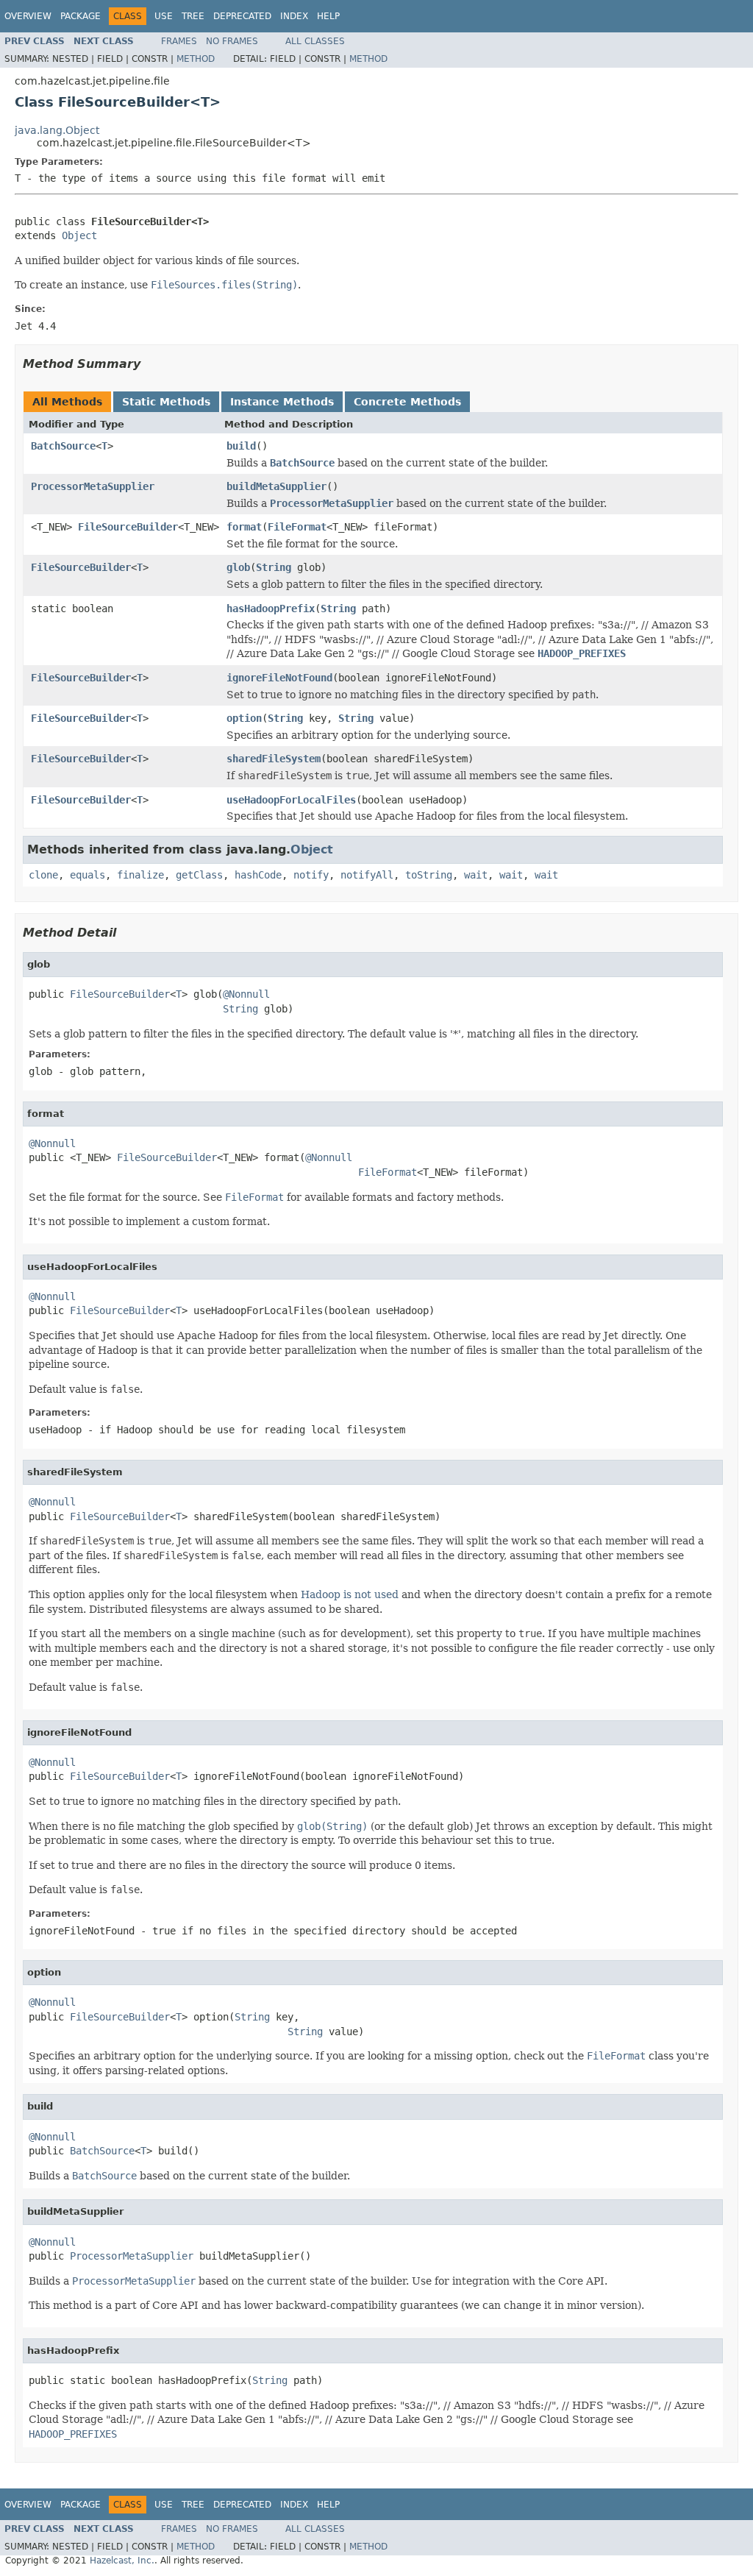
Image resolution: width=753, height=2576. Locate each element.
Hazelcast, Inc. (122, 2561)
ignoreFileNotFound (279, 678)
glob (238, 567)
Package (81, 16)
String (274, 567)
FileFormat (297, 527)
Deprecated (242, 16)
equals (88, 875)
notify (311, 875)
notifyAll (367, 875)
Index (294, 16)
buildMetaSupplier (276, 486)
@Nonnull (246, 994)
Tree (193, 16)
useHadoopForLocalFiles (291, 800)
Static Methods (166, 402)
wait (476, 875)
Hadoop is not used (350, 1594)
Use (164, 16)
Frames (179, 41)
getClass (199, 875)
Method (196, 59)
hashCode (258, 875)
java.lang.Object (57, 130)
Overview (28, 16)
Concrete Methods (407, 402)
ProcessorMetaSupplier (93, 486)
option (244, 718)
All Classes (315, 41)
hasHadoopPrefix (271, 608)
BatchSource (63, 446)
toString (429, 875)
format (244, 527)
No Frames (232, 41)
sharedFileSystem (274, 759)
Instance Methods (282, 402)
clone (43, 875)
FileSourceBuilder (128, 527)
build (241, 446)
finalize (140, 875)
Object (79, 235)
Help (328, 16)
